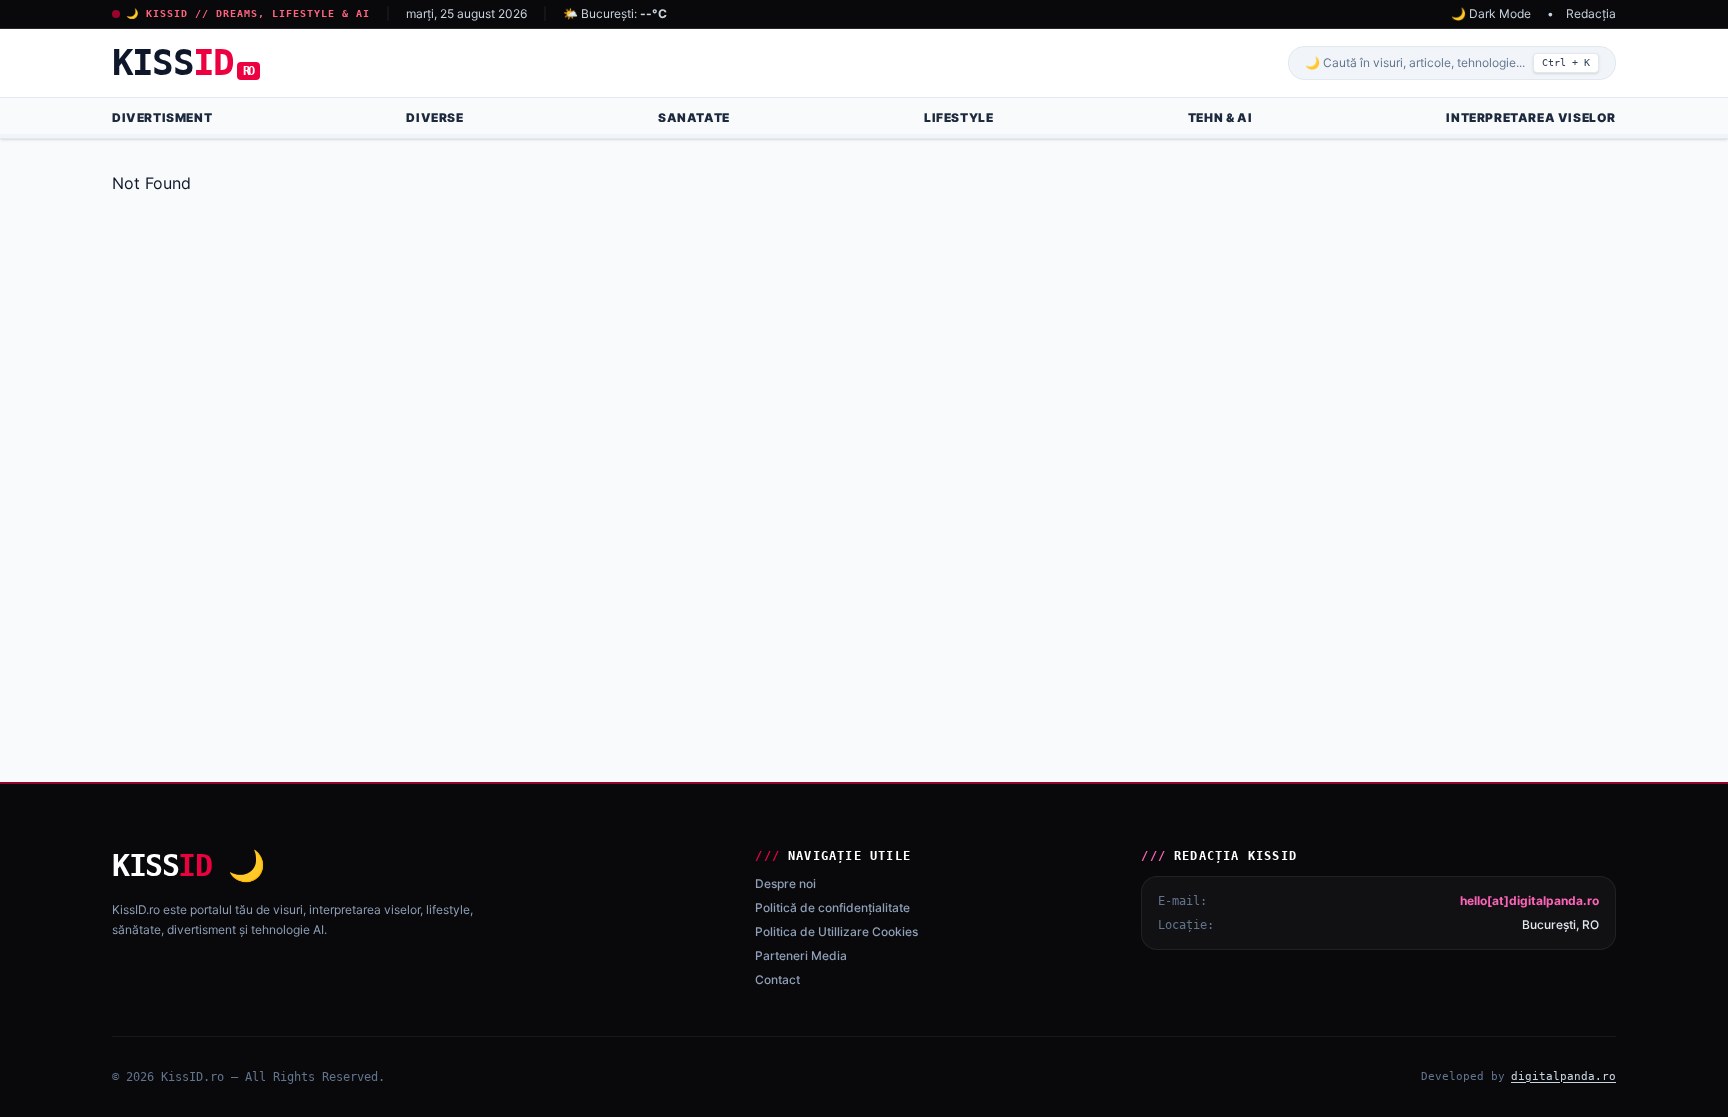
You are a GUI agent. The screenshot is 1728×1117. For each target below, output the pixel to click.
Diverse (434, 117)
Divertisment (162, 117)
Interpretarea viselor (1531, 117)
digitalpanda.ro (1563, 1076)
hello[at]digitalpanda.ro (1529, 900)
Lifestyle (958, 117)
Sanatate (694, 117)
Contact (777, 979)
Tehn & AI (1220, 117)
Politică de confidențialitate (832, 907)
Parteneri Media (801, 955)
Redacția (1591, 13)
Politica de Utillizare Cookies (836, 931)
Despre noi (785, 883)
